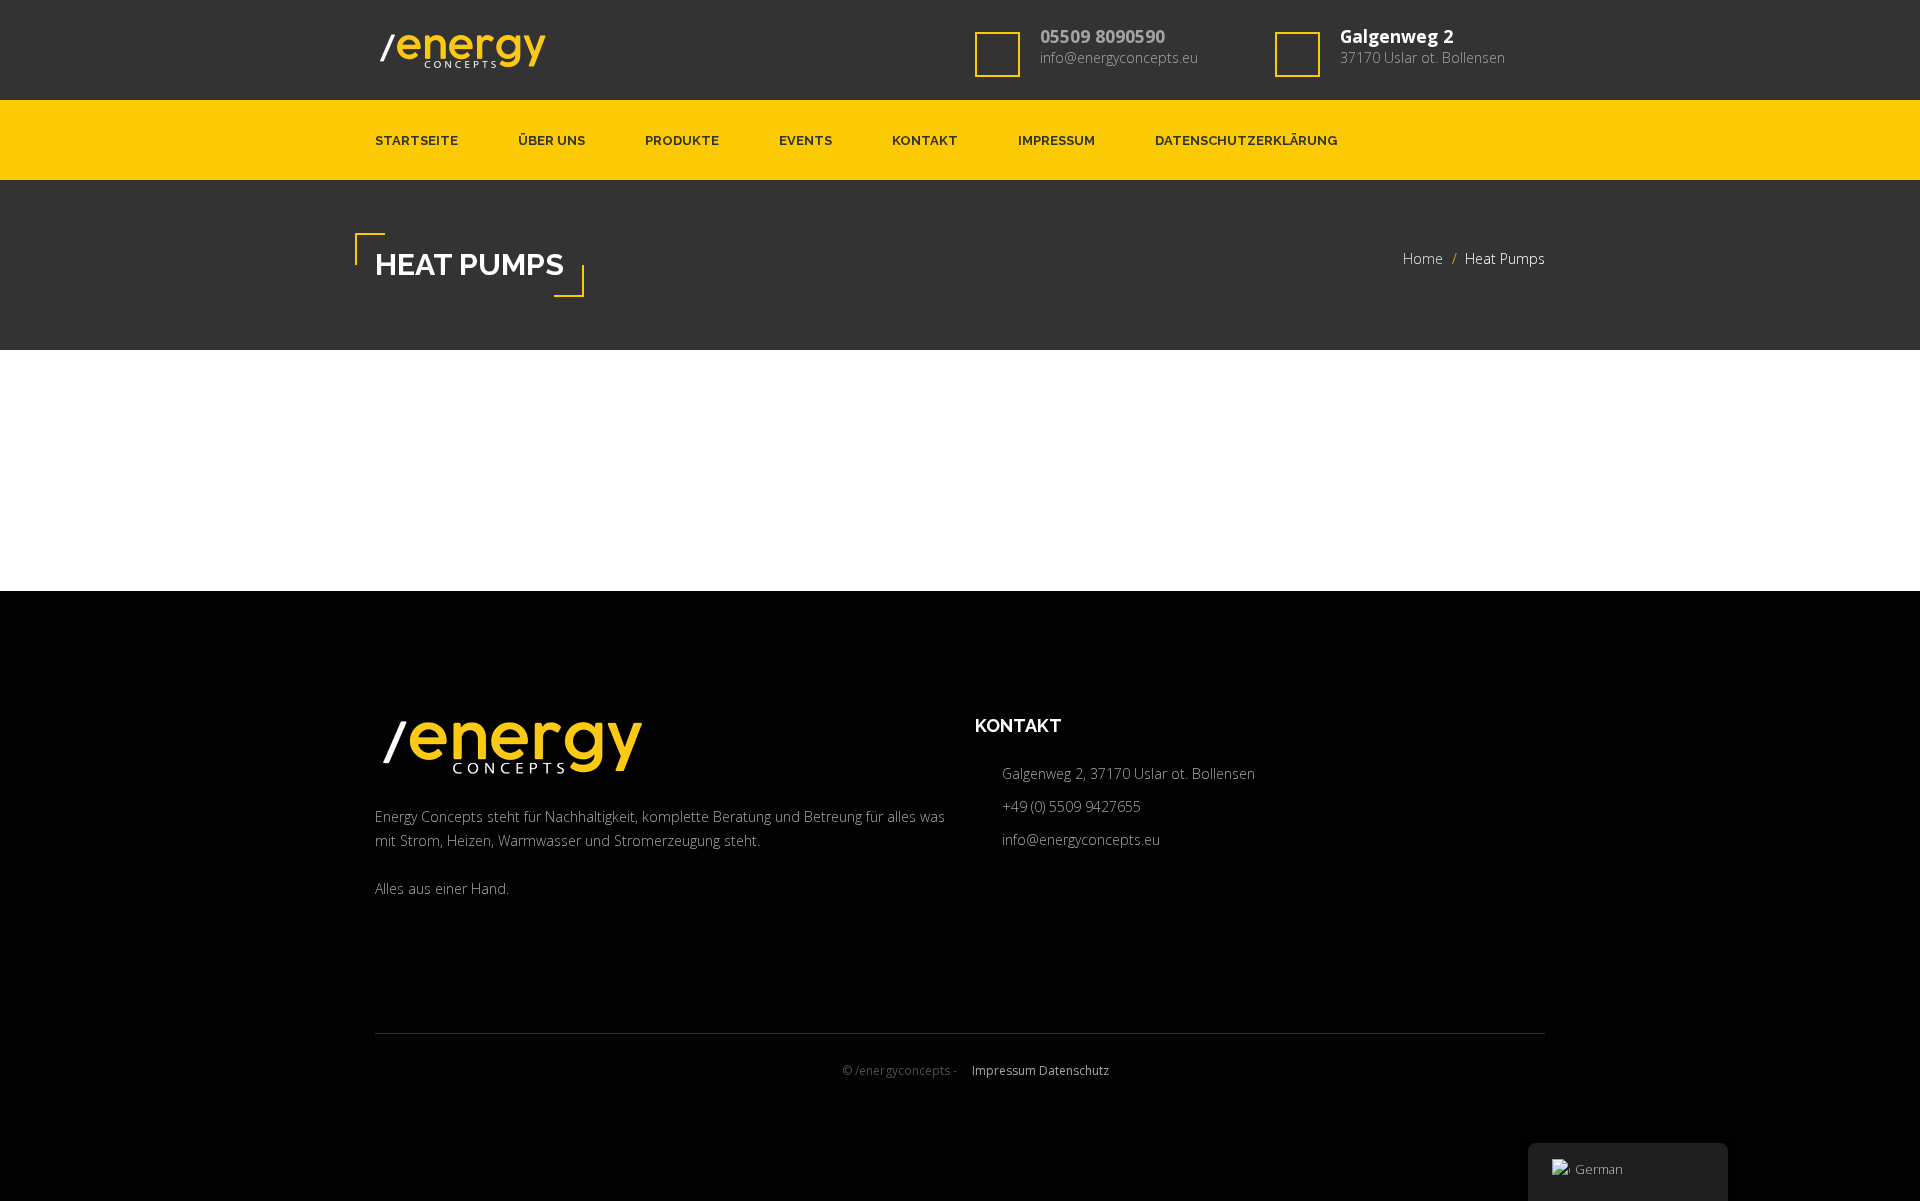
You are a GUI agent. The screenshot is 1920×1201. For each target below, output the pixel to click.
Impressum (1056, 140)
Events (805, 140)
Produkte (682, 140)
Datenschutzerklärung (1246, 140)
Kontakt (925, 140)
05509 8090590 (1102, 36)
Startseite (416, 140)
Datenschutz (1074, 1070)
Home (1423, 258)
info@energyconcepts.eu (1119, 57)
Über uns (551, 140)
